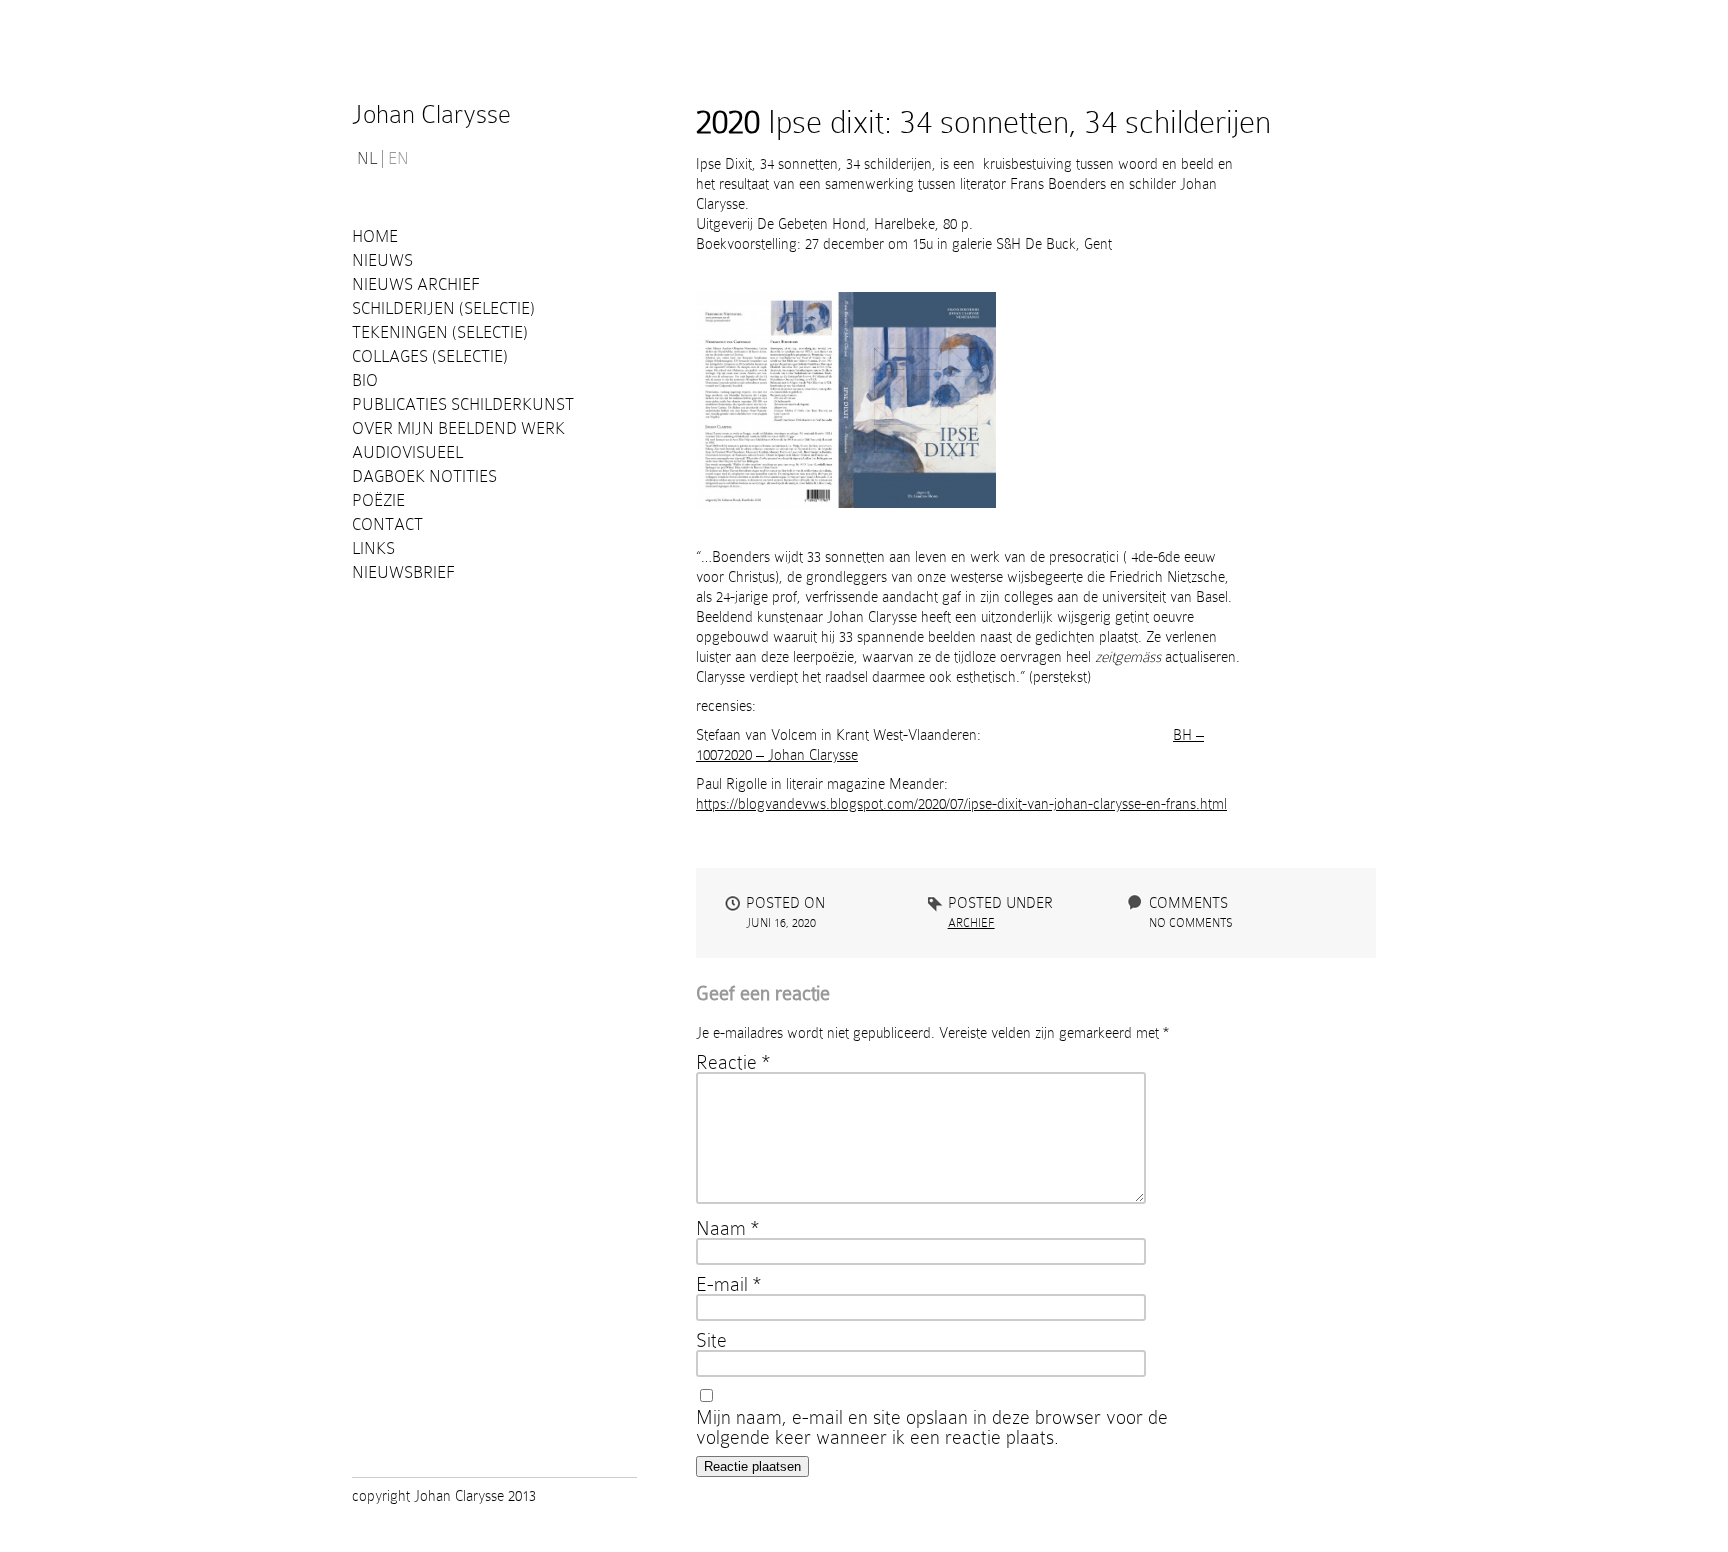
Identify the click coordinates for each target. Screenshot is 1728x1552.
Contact (387, 524)
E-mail (728, 1284)
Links (373, 548)
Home (375, 236)
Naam (727, 1228)
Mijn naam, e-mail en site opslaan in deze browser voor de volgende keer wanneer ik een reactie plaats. (932, 1427)
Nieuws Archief (416, 284)
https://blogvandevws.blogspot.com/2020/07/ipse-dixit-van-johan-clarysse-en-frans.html (961, 804)
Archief (971, 923)
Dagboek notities (424, 476)
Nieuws (382, 260)
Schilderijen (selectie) (443, 308)
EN (398, 159)
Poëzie (378, 500)
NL (367, 159)
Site (711, 1340)
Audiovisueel (407, 452)
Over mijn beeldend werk (458, 428)
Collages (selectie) (430, 356)
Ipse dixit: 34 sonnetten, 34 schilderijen (983, 122)
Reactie (733, 1062)
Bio (365, 380)
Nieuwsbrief (403, 572)
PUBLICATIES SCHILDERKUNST (463, 404)
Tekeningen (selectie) (440, 332)
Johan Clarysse (431, 114)
